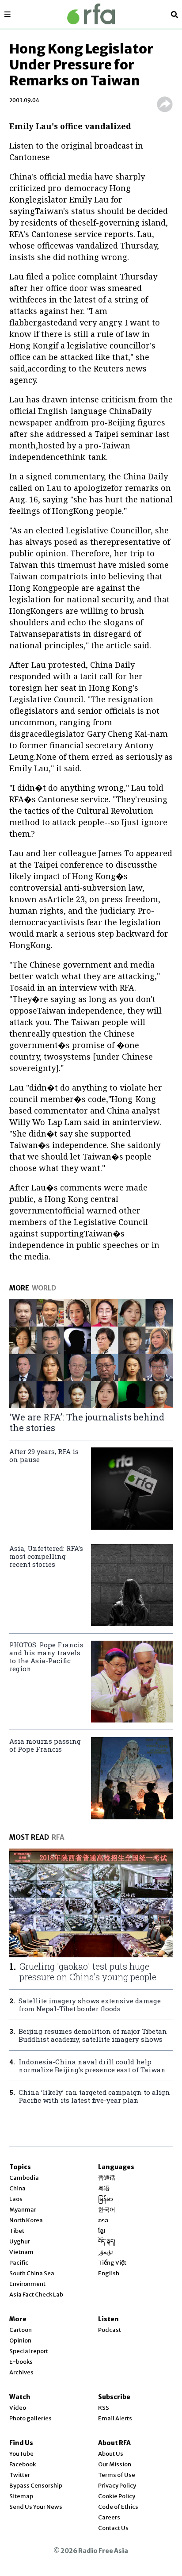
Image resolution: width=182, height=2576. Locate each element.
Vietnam (21, 2252)
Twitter (20, 2475)
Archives (21, 2372)
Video (18, 2408)
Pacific (19, 2263)
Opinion (20, 2341)
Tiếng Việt (112, 2263)
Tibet (17, 2231)
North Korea (26, 2220)
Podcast (110, 2330)
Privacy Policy (117, 2486)
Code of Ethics (118, 2507)
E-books (21, 2362)
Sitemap (21, 2496)
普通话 (107, 2178)
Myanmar (23, 2210)
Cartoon (21, 2330)
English (109, 2273)
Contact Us (113, 2528)
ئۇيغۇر (106, 2252)
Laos (16, 2199)
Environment (27, 2284)
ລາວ (103, 2220)
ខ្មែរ (102, 2231)
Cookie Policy (117, 2496)
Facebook (23, 2464)
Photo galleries (30, 2418)
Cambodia (24, 2178)
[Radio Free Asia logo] (91, 14)
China (17, 2188)
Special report (29, 2351)
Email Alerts (115, 2418)
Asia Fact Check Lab (36, 2295)
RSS (104, 2408)
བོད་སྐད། (107, 2241)
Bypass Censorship (36, 2486)
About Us (111, 2454)
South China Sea (32, 2273)
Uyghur (20, 2241)
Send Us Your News (36, 2507)
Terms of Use (117, 2475)
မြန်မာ (106, 2199)
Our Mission (115, 2464)
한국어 (107, 2210)
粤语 (104, 2188)
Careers (109, 2517)
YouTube (21, 2454)
